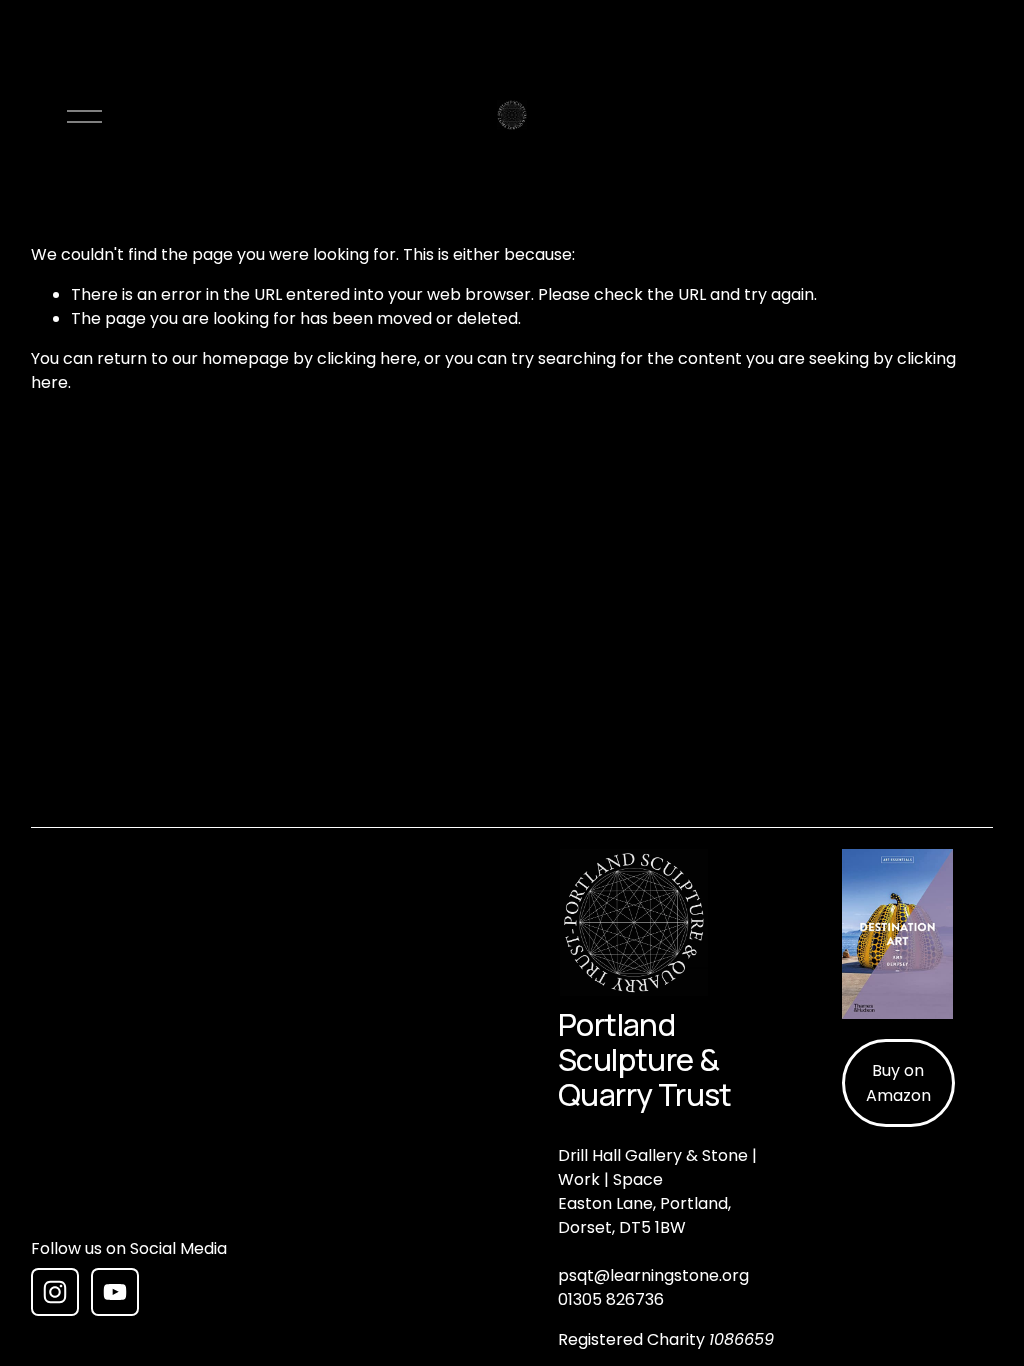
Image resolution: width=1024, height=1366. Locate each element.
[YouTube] (115, 1292)
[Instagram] (55, 1292)
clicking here (367, 358)
